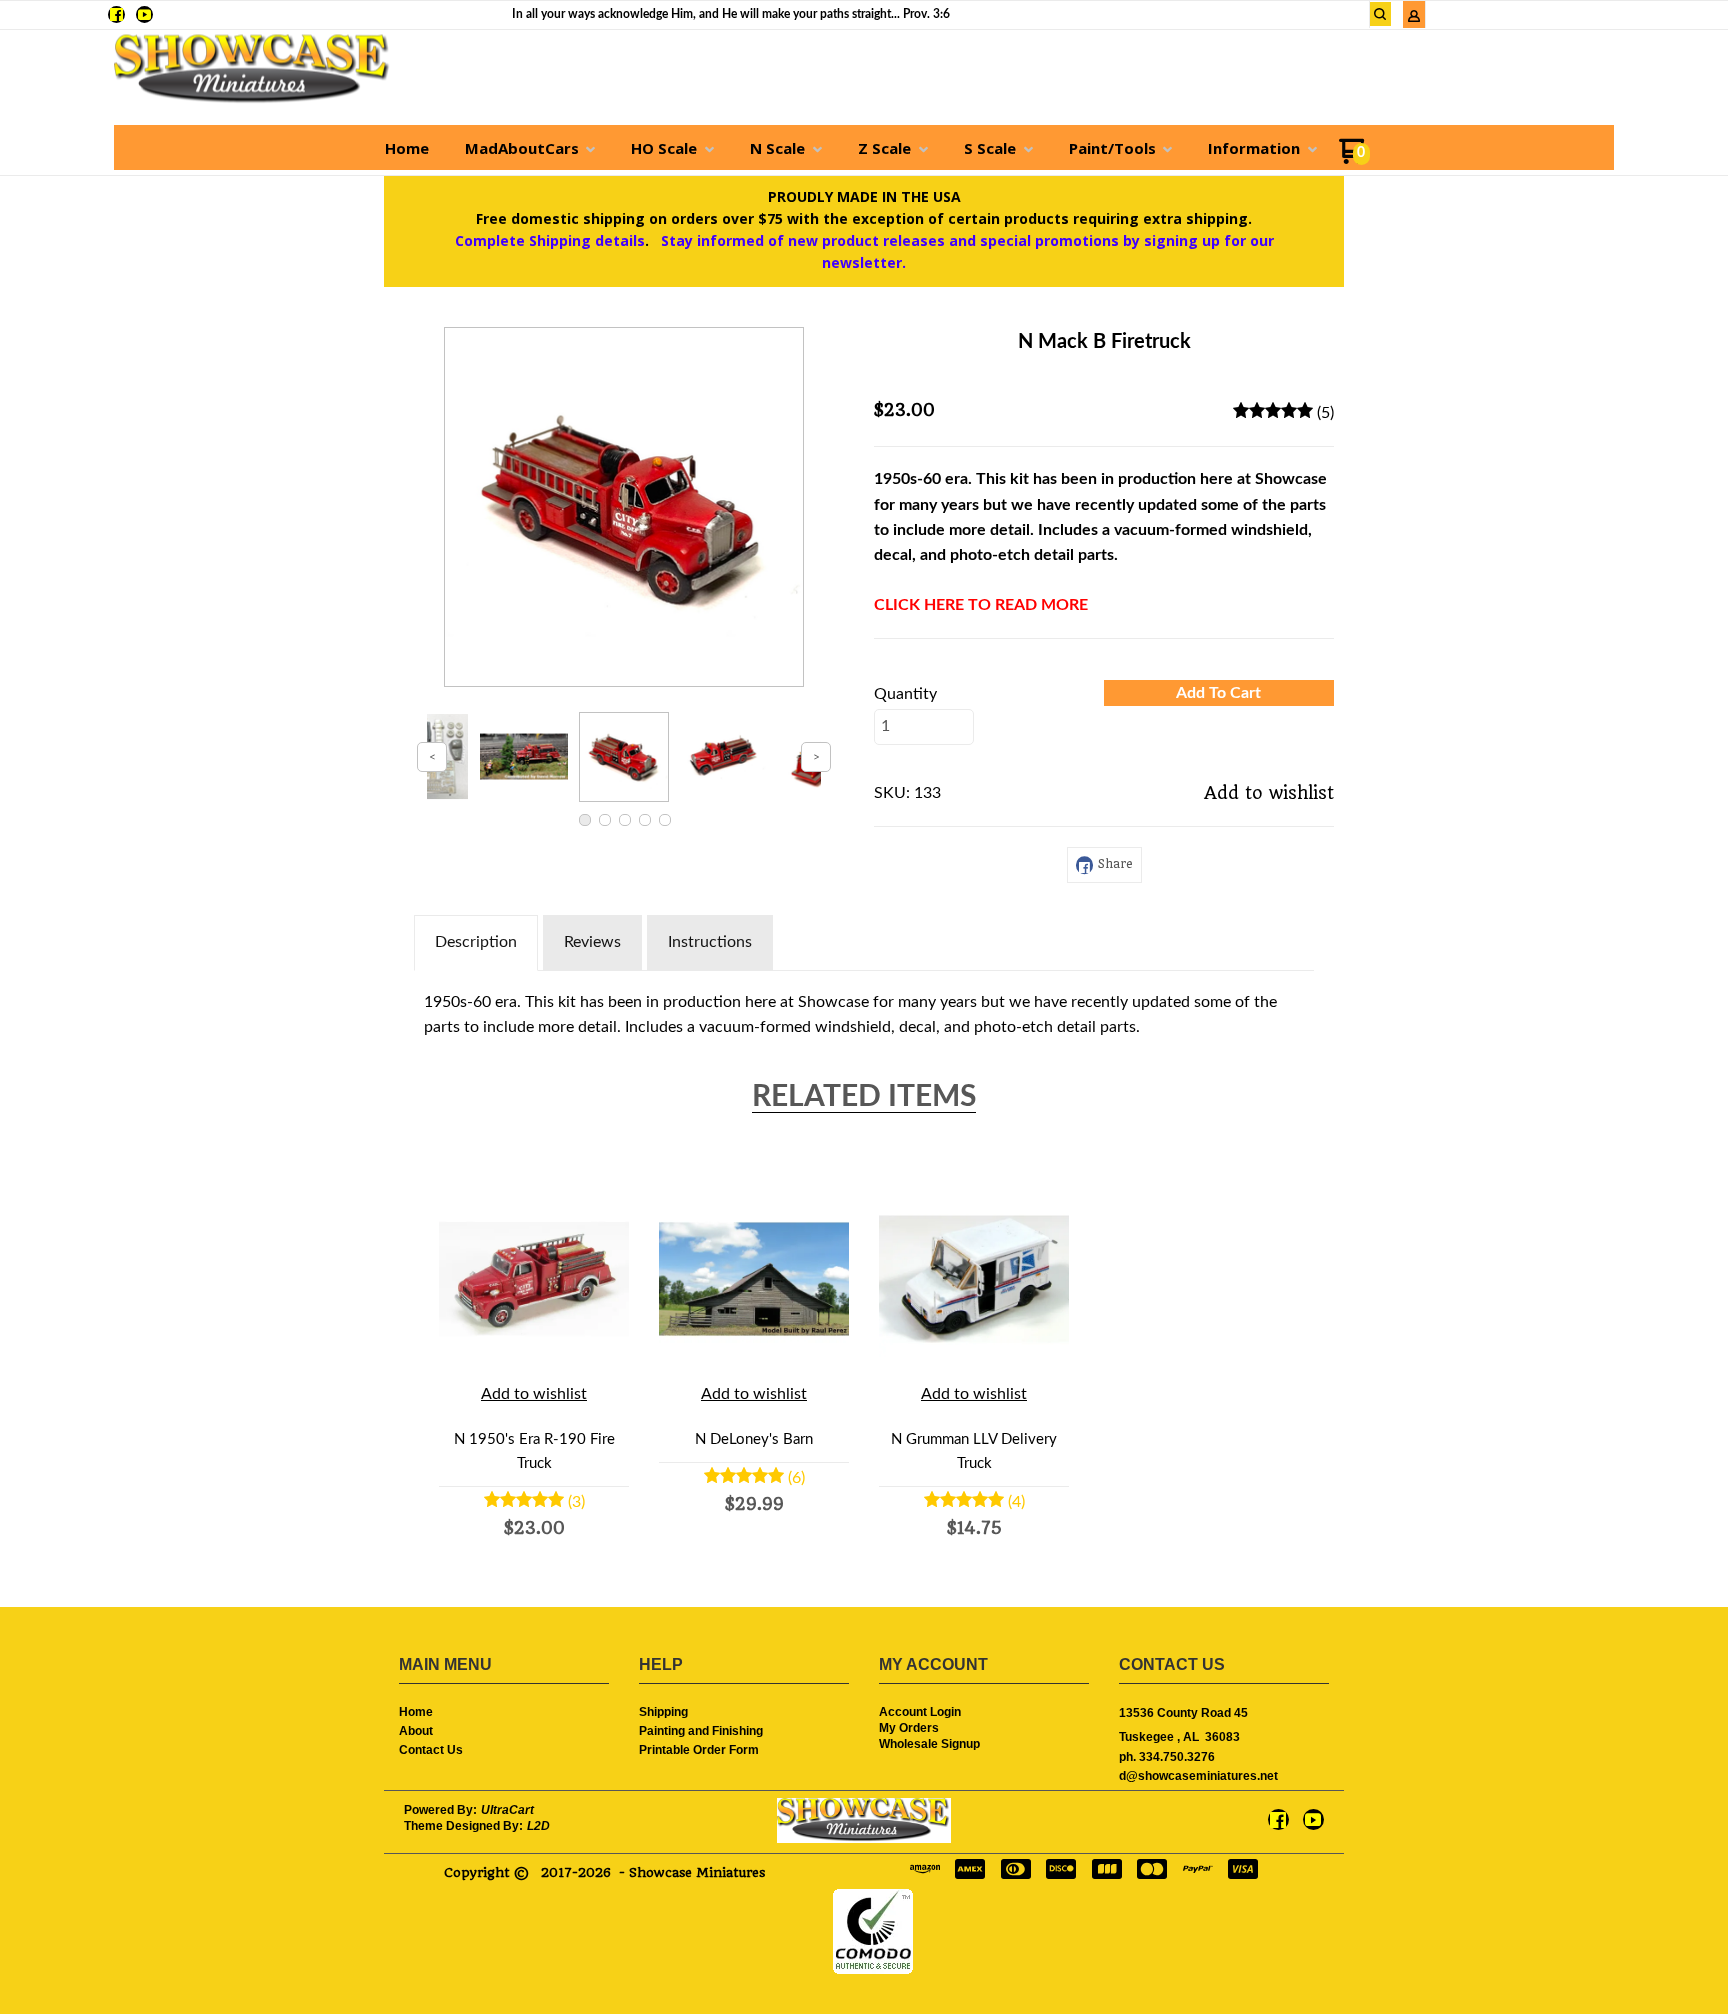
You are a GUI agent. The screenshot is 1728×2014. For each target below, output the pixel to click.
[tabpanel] (864, 1010)
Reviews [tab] (592, 942)
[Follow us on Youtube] (144, 14)
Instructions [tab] (710, 942)
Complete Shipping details (550, 240)
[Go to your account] (1414, 18)
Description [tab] (476, 942)
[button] (1381, 14)
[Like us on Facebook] (116, 14)
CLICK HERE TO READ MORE (981, 605)
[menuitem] (407, 148)
